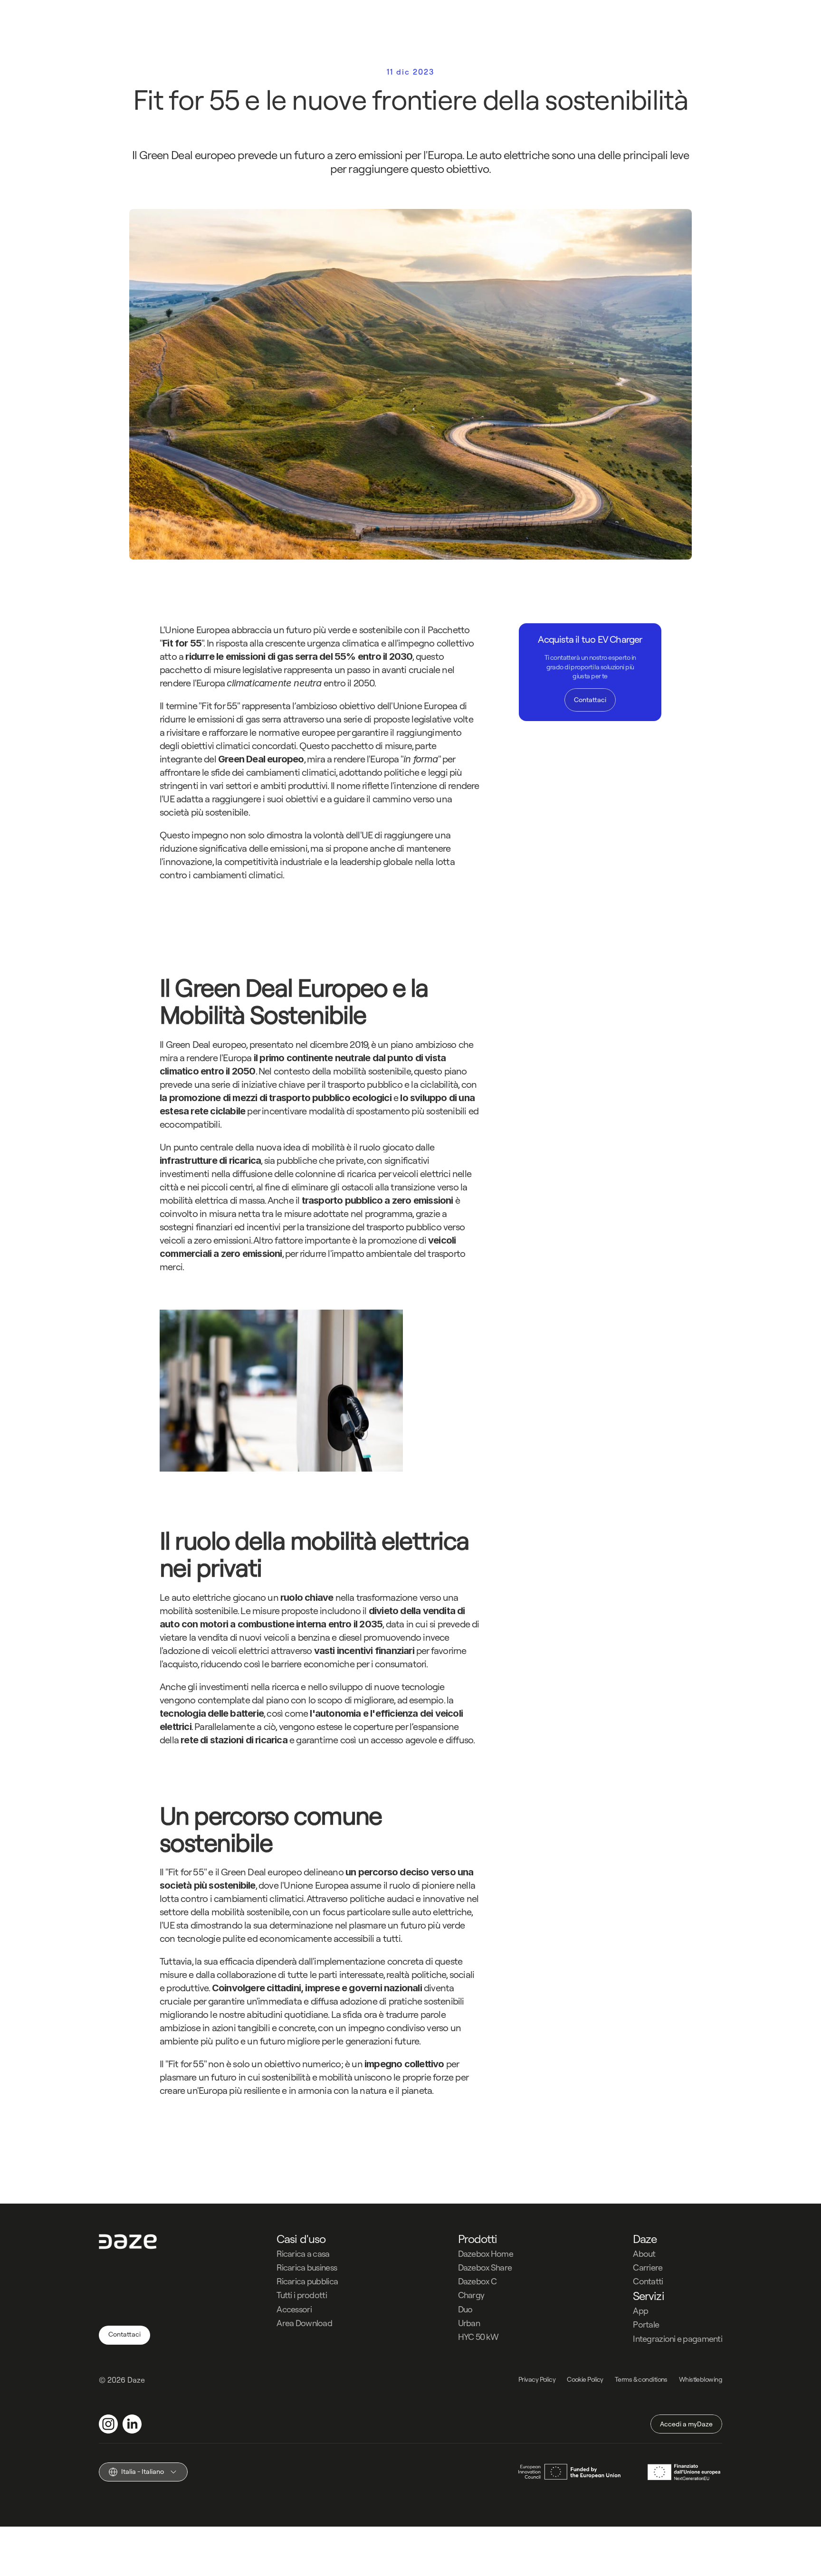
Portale (646, 2324)
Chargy (471, 2295)
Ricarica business (307, 2267)
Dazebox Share (485, 2267)
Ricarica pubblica (307, 2281)
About (644, 2254)
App (640, 2311)
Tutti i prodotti (301, 2295)
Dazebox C (477, 2281)
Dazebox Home (486, 2254)
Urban (469, 2323)
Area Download (304, 2323)
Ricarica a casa (303, 2254)
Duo (465, 2309)
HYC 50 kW (478, 2337)
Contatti (648, 2281)
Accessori (294, 2309)
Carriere (648, 2267)
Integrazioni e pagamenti (678, 2339)
